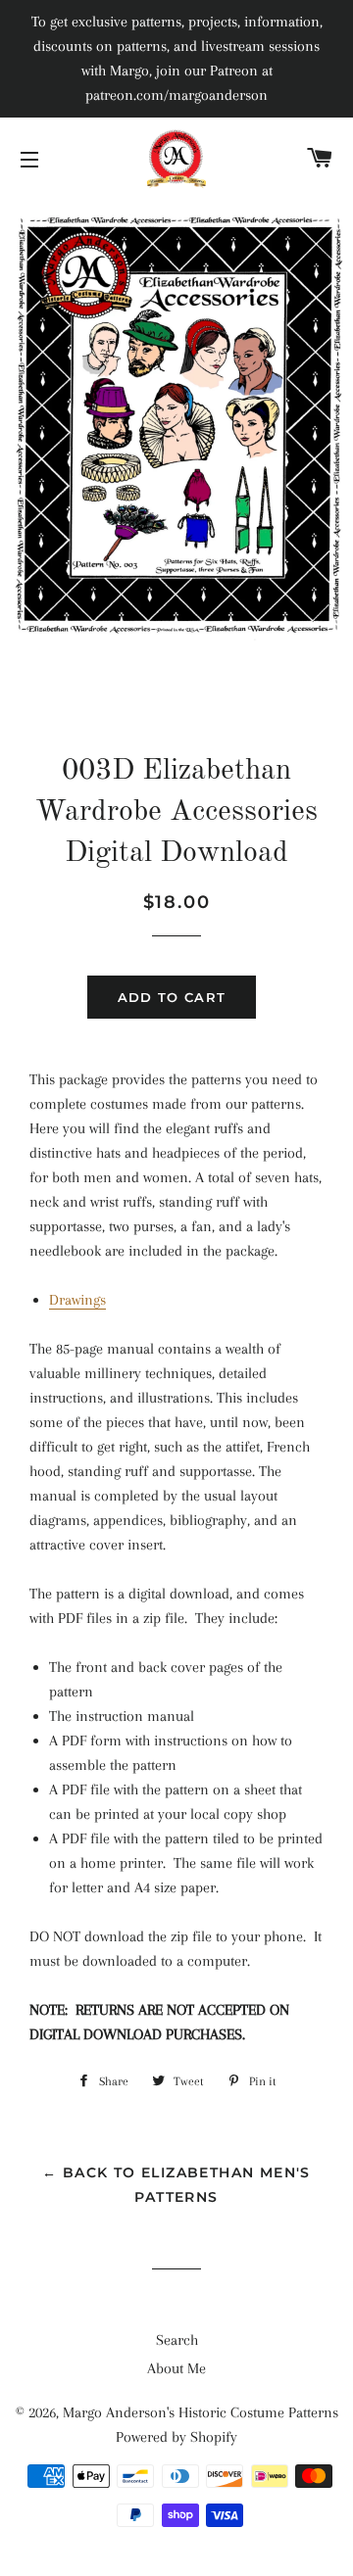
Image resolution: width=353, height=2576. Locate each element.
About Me (176, 2368)
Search (177, 2340)
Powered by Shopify (176, 2437)
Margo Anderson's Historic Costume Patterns (201, 2412)
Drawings (77, 1300)
